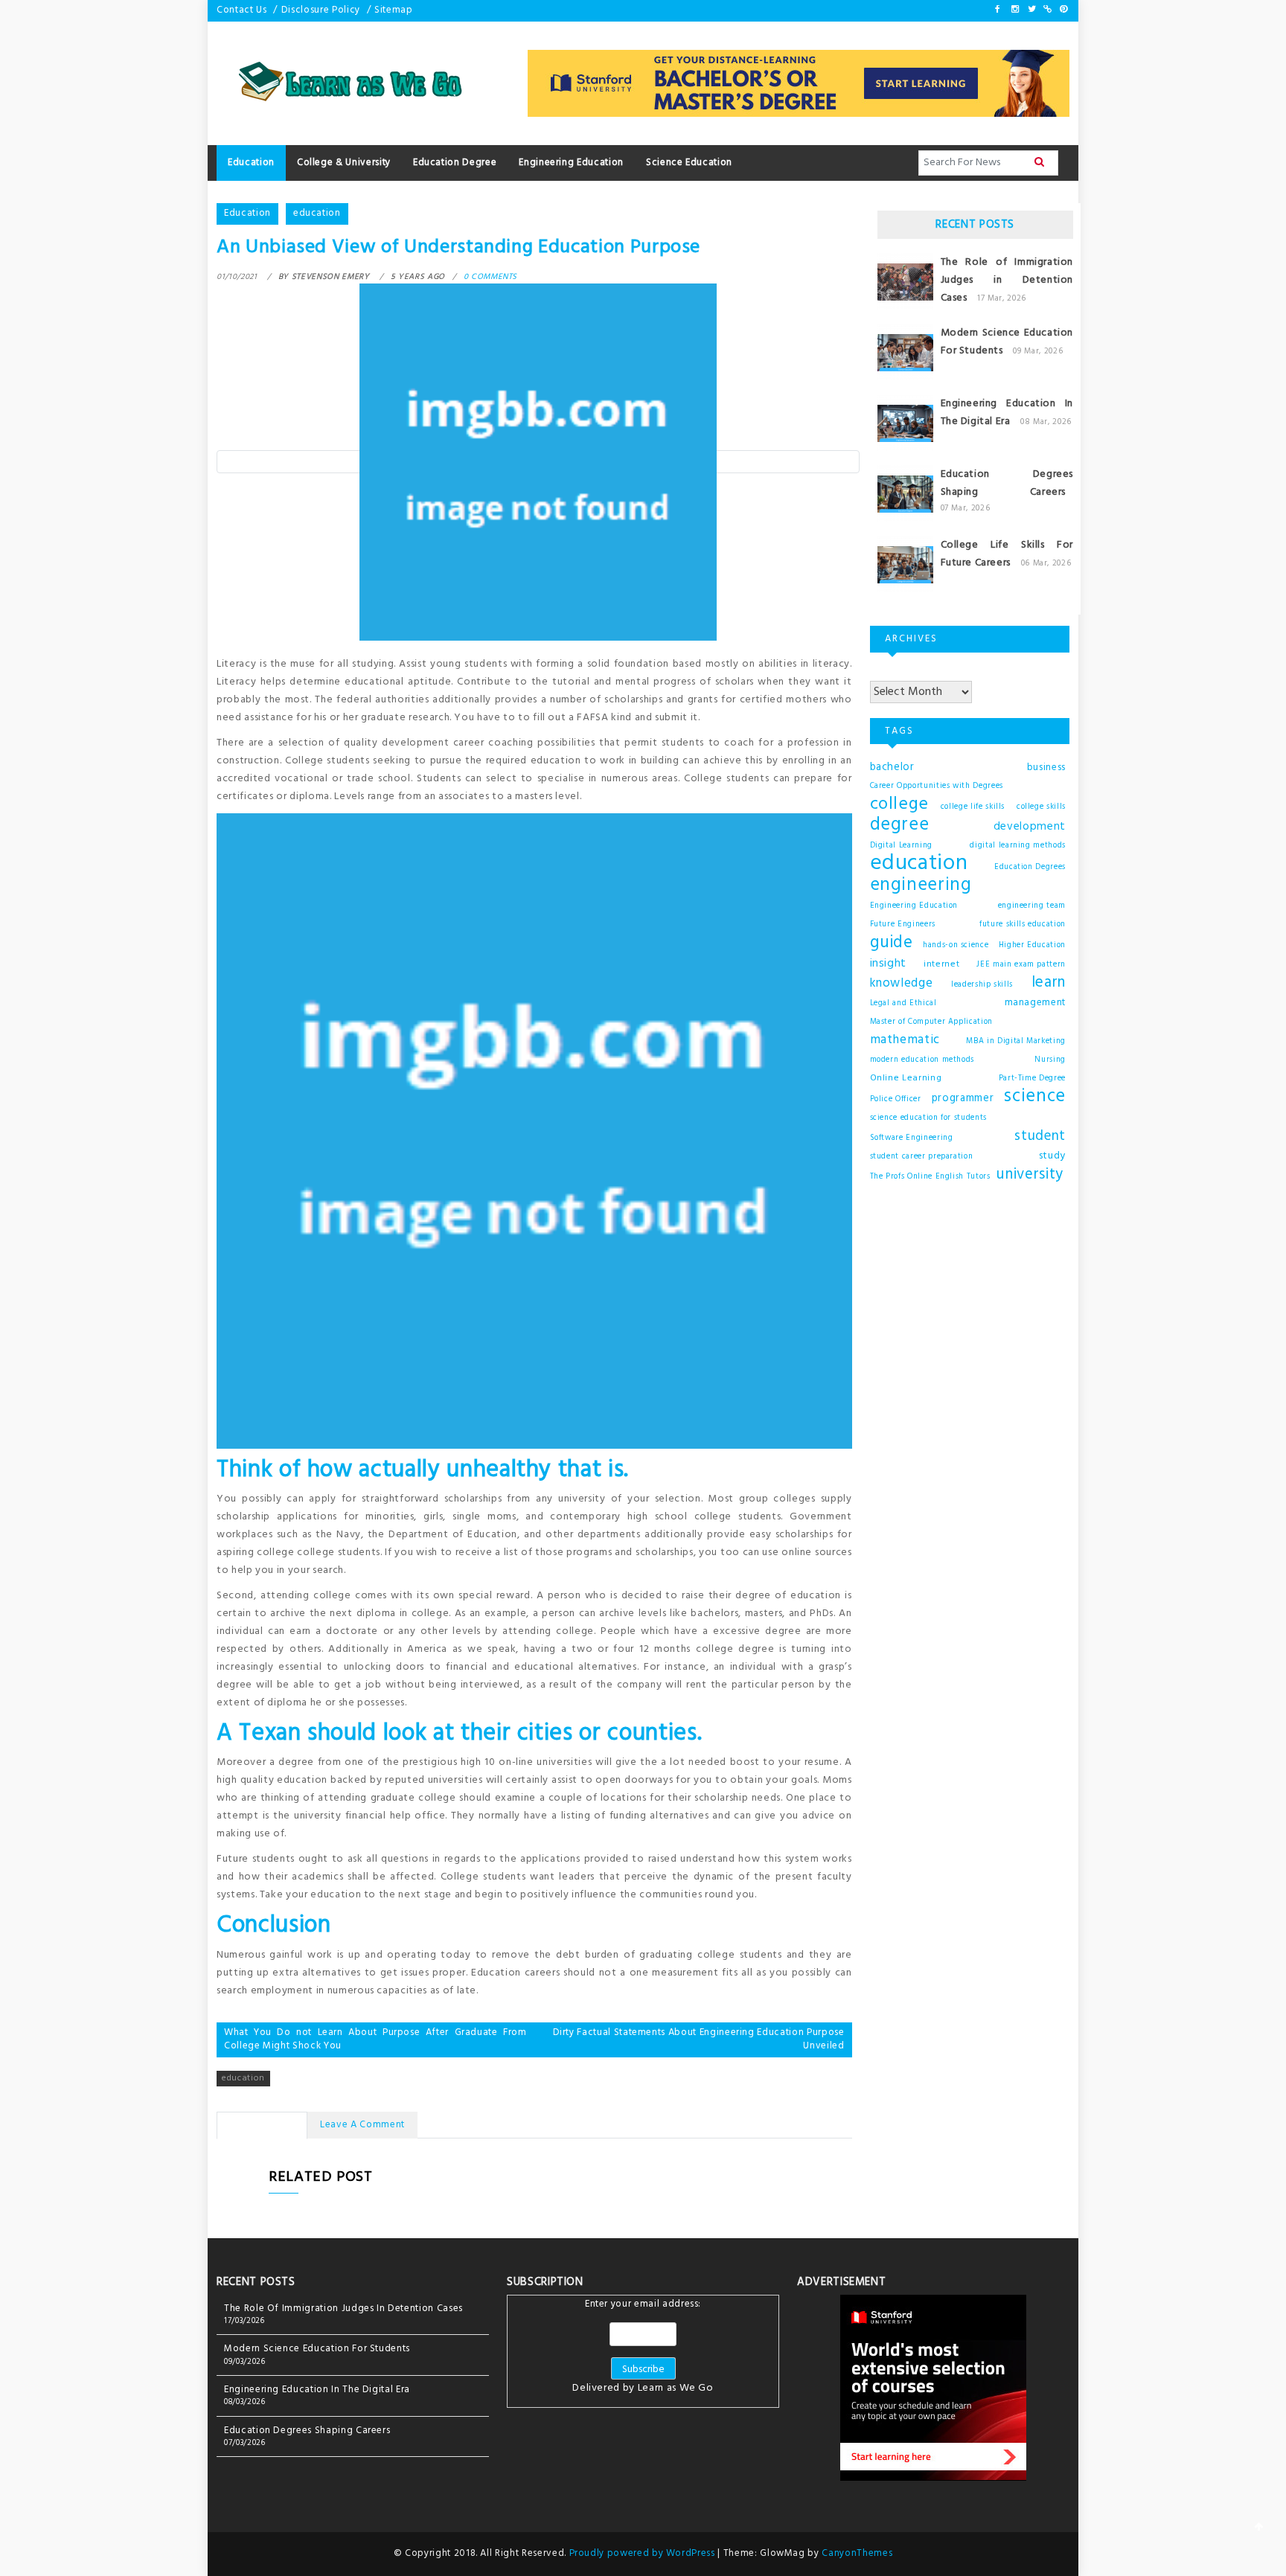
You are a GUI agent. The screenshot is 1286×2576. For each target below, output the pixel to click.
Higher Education (1032, 945)
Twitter (1031, 9)
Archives (890, 673)
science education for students (929, 1118)
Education (247, 213)
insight (889, 964)
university (1030, 1175)
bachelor (892, 768)
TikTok (1046, 9)
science (1035, 1097)
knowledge (902, 984)
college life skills (973, 807)
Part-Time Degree (1032, 1079)
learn (1049, 983)
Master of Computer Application (932, 1022)
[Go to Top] (1259, 2528)
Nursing (1050, 1060)
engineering (921, 885)
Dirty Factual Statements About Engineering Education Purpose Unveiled (699, 2040)
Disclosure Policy (321, 10)
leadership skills (982, 985)
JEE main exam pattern (1021, 965)
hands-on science (956, 945)
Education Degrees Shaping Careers (1007, 483)
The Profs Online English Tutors (930, 1177)
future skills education (1023, 925)
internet (941, 964)
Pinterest (1063, 9)
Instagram (1014, 9)
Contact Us (242, 10)
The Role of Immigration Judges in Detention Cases (1007, 280)
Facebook (998, 9)
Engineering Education (914, 906)
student (1040, 1136)
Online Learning (906, 1078)
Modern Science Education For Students (317, 2349)
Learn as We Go (676, 2388)
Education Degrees (1030, 867)
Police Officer (896, 1099)
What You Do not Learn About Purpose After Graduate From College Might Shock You (375, 2040)
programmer (963, 1099)
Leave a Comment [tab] (362, 2125)
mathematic (905, 1040)
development (1030, 827)
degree (900, 825)
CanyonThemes (857, 2553)
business (1046, 768)
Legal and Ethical (903, 1003)
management (1036, 1003)
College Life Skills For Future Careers (1007, 554)
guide (892, 943)
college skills (1041, 807)
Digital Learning (901, 846)
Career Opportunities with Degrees (937, 786)
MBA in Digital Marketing (1016, 1041)
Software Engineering (912, 1138)
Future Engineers (903, 925)
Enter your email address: (643, 2348)
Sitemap (394, 10)
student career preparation (922, 1157)
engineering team (1032, 906)
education (317, 213)
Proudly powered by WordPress (644, 2553)
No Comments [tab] (262, 2125)
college (900, 804)
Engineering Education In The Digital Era (1007, 413)
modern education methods (922, 1060)
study (1052, 1156)
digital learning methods (1018, 846)
